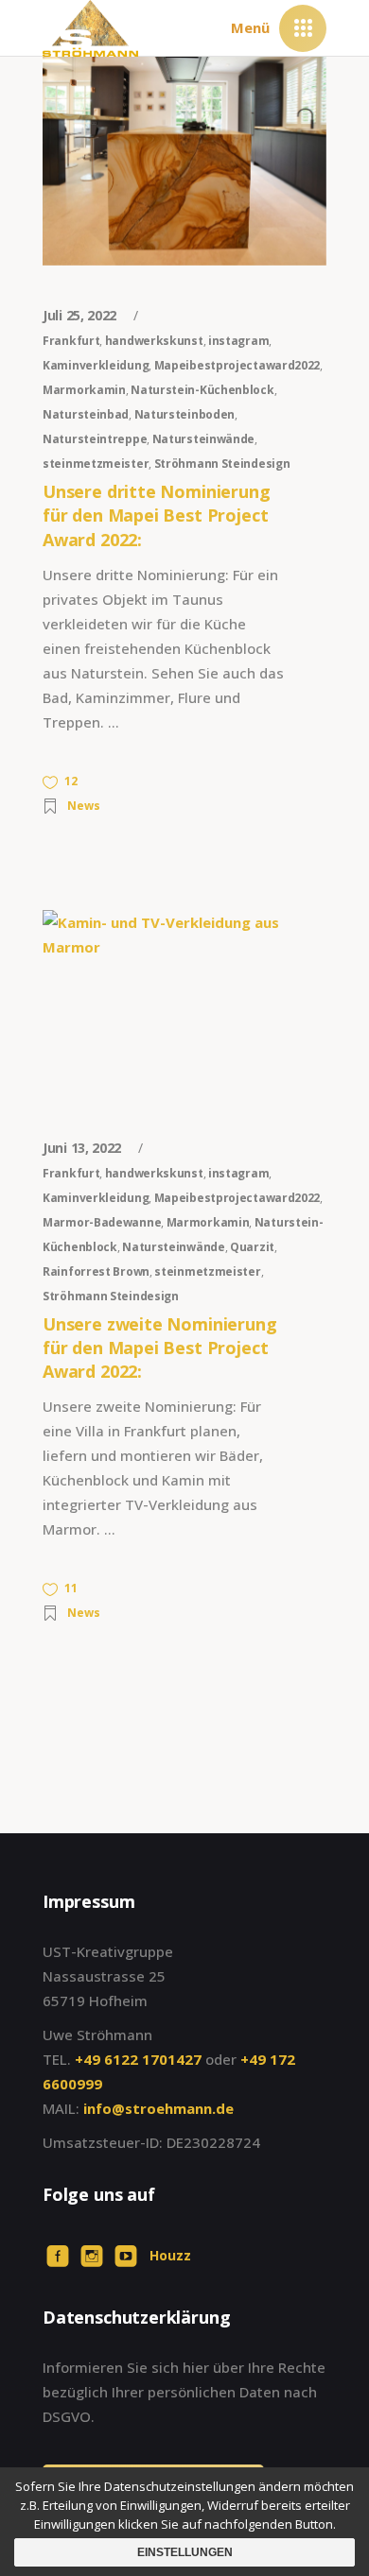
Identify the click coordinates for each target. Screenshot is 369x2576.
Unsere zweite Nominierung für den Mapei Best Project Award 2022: (160, 1348)
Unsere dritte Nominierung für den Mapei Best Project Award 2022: (157, 515)
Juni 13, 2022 (84, 1148)
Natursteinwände (204, 439)
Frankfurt (71, 341)
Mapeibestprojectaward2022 (237, 365)
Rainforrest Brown (96, 1271)
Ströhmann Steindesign (222, 464)
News (84, 806)
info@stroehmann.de (158, 2108)
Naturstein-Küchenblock (202, 390)
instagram (238, 341)
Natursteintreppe (95, 439)
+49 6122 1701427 (138, 2059)
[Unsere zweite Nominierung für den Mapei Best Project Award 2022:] (184, 1004)
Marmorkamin (84, 390)
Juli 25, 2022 (81, 315)
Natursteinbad (86, 414)
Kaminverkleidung (96, 365)
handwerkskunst (154, 341)
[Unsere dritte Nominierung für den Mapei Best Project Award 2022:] (184, 161)
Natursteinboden (185, 414)
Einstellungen (185, 2552)
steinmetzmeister (96, 464)
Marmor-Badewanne (102, 1222)
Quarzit (252, 1247)
